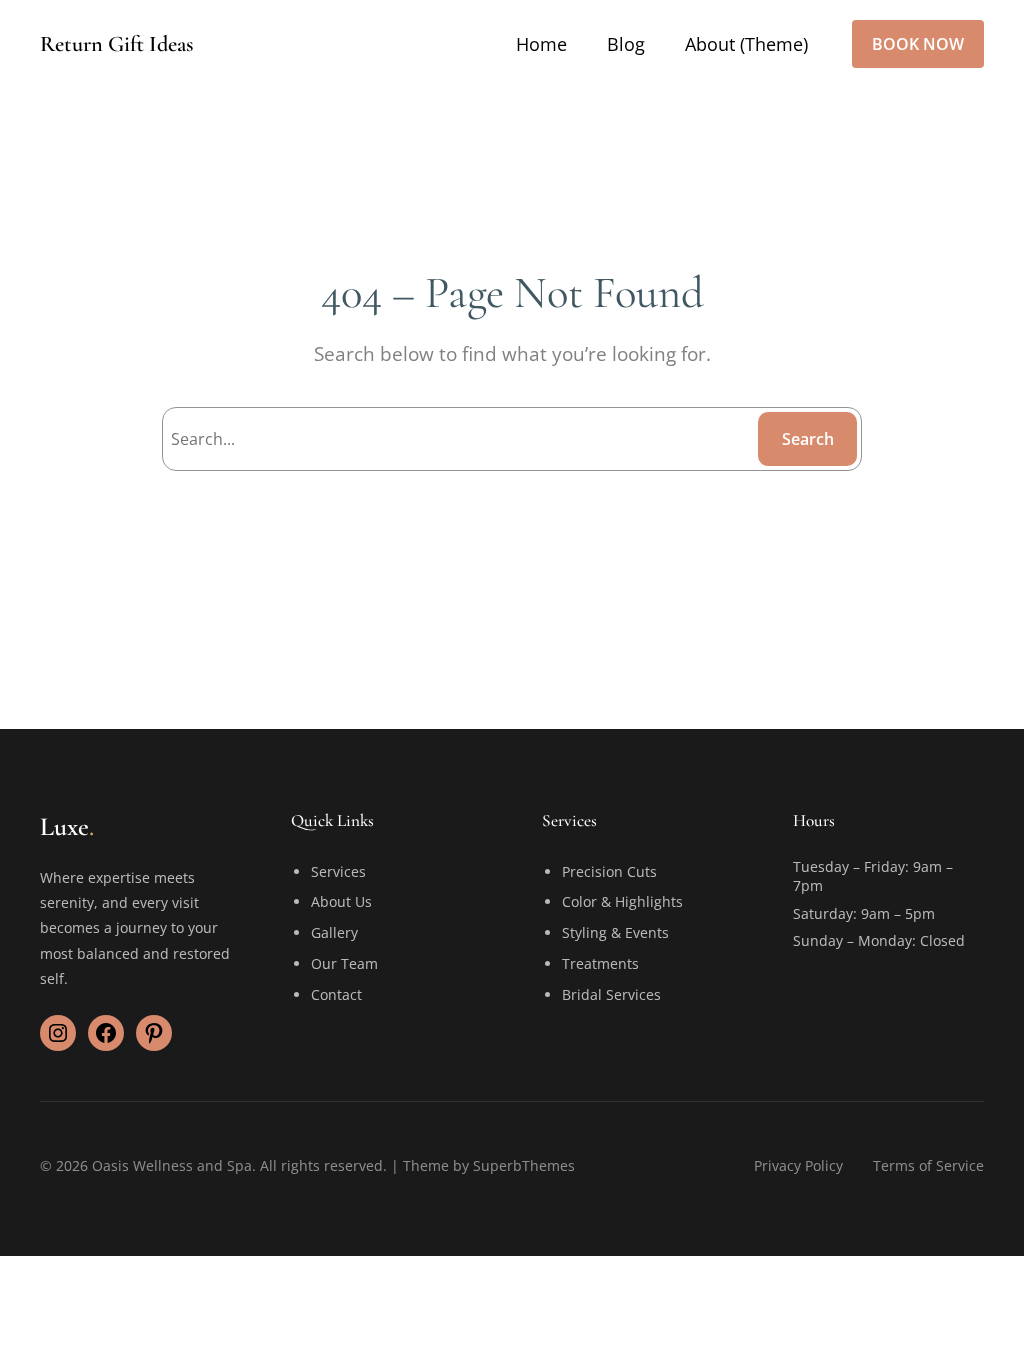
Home (541, 44)
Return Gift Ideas (117, 43)
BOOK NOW (918, 44)
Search (808, 439)
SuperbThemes (524, 1165)
